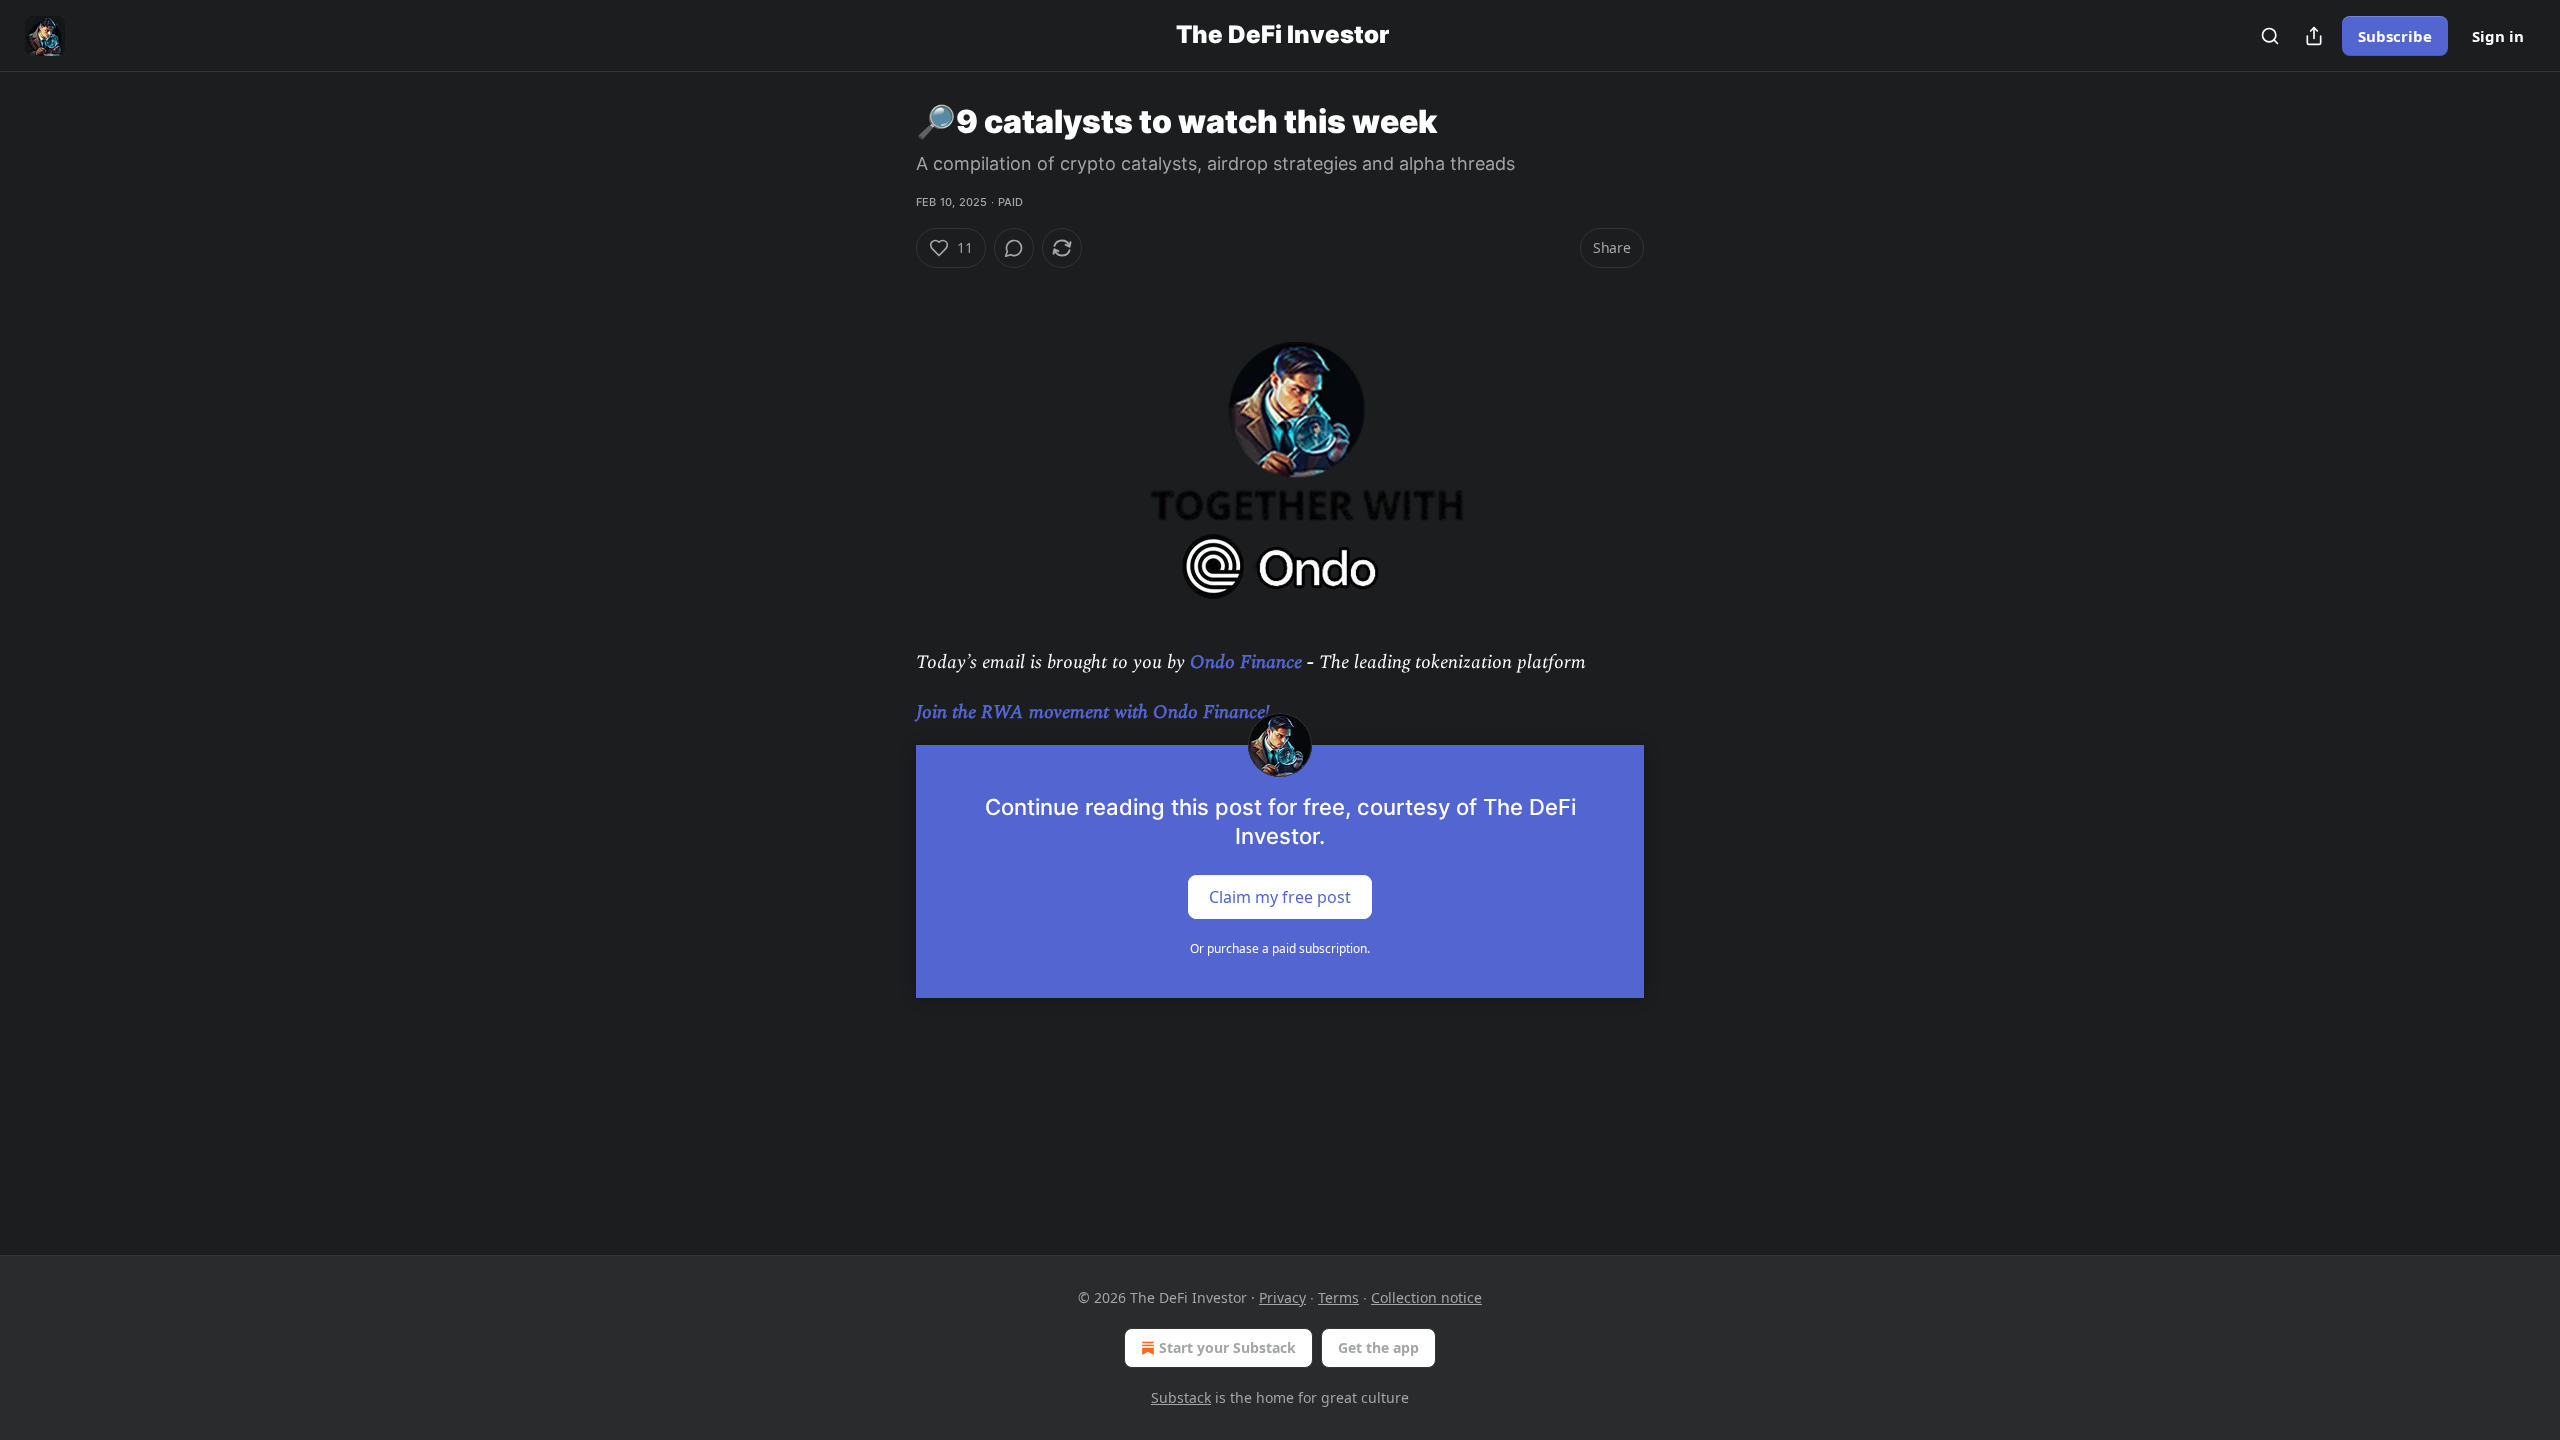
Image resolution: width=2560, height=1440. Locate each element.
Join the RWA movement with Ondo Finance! (1093, 712)
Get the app (1378, 1347)
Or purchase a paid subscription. (1280, 948)
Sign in (2498, 36)
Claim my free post (1280, 896)
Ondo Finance (1246, 662)
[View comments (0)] (1014, 248)
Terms (1338, 1297)
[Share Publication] (2314, 36)
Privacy (1282, 1297)
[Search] (2270, 36)
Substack (1181, 1397)
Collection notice (1426, 1297)
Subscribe (2395, 36)
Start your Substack (1227, 1347)
